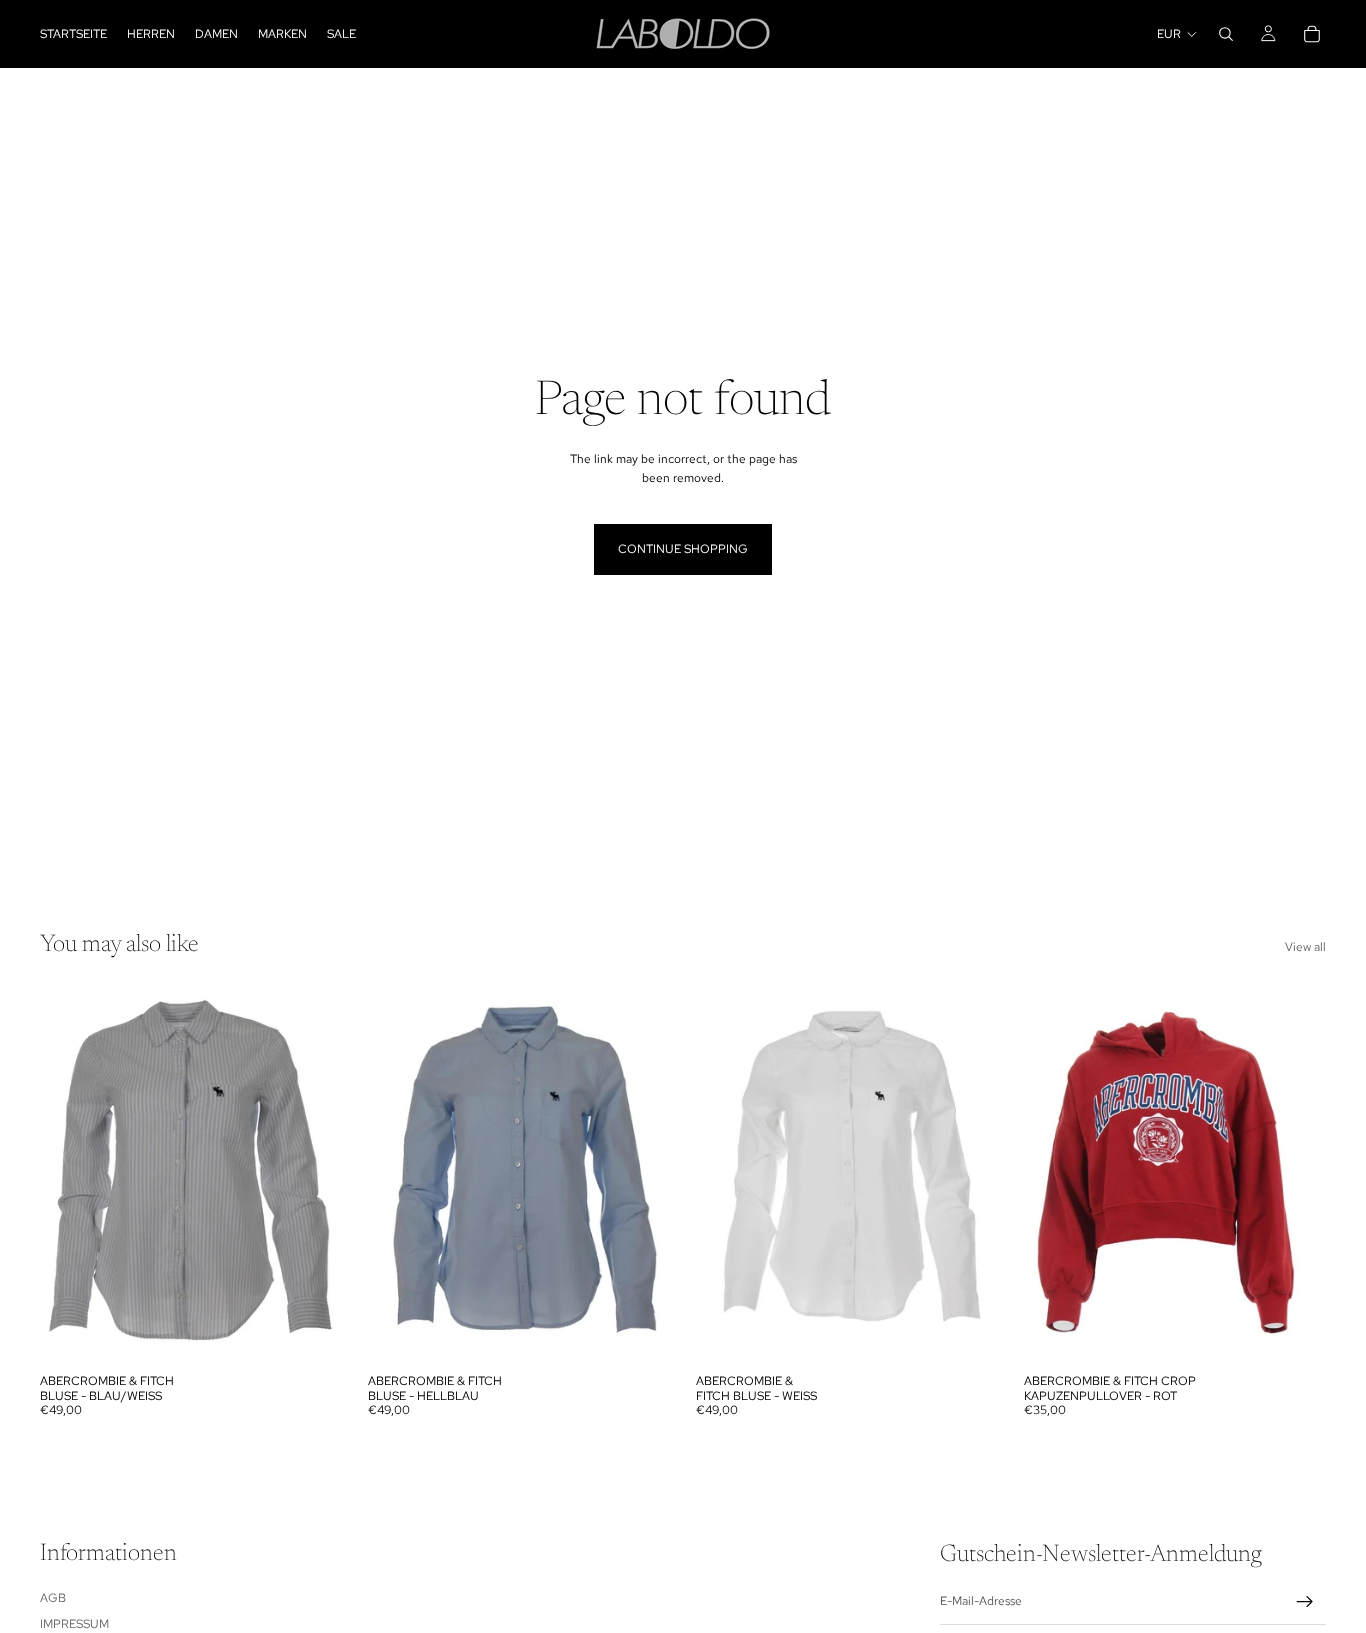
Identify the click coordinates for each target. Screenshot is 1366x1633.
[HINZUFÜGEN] (967, 1334)
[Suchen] (1226, 34)
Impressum (74, 1624)
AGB (53, 1597)
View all (1305, 947)
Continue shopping (683, 549)
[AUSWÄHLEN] (311, 1334)
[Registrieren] (1305, 1602)
